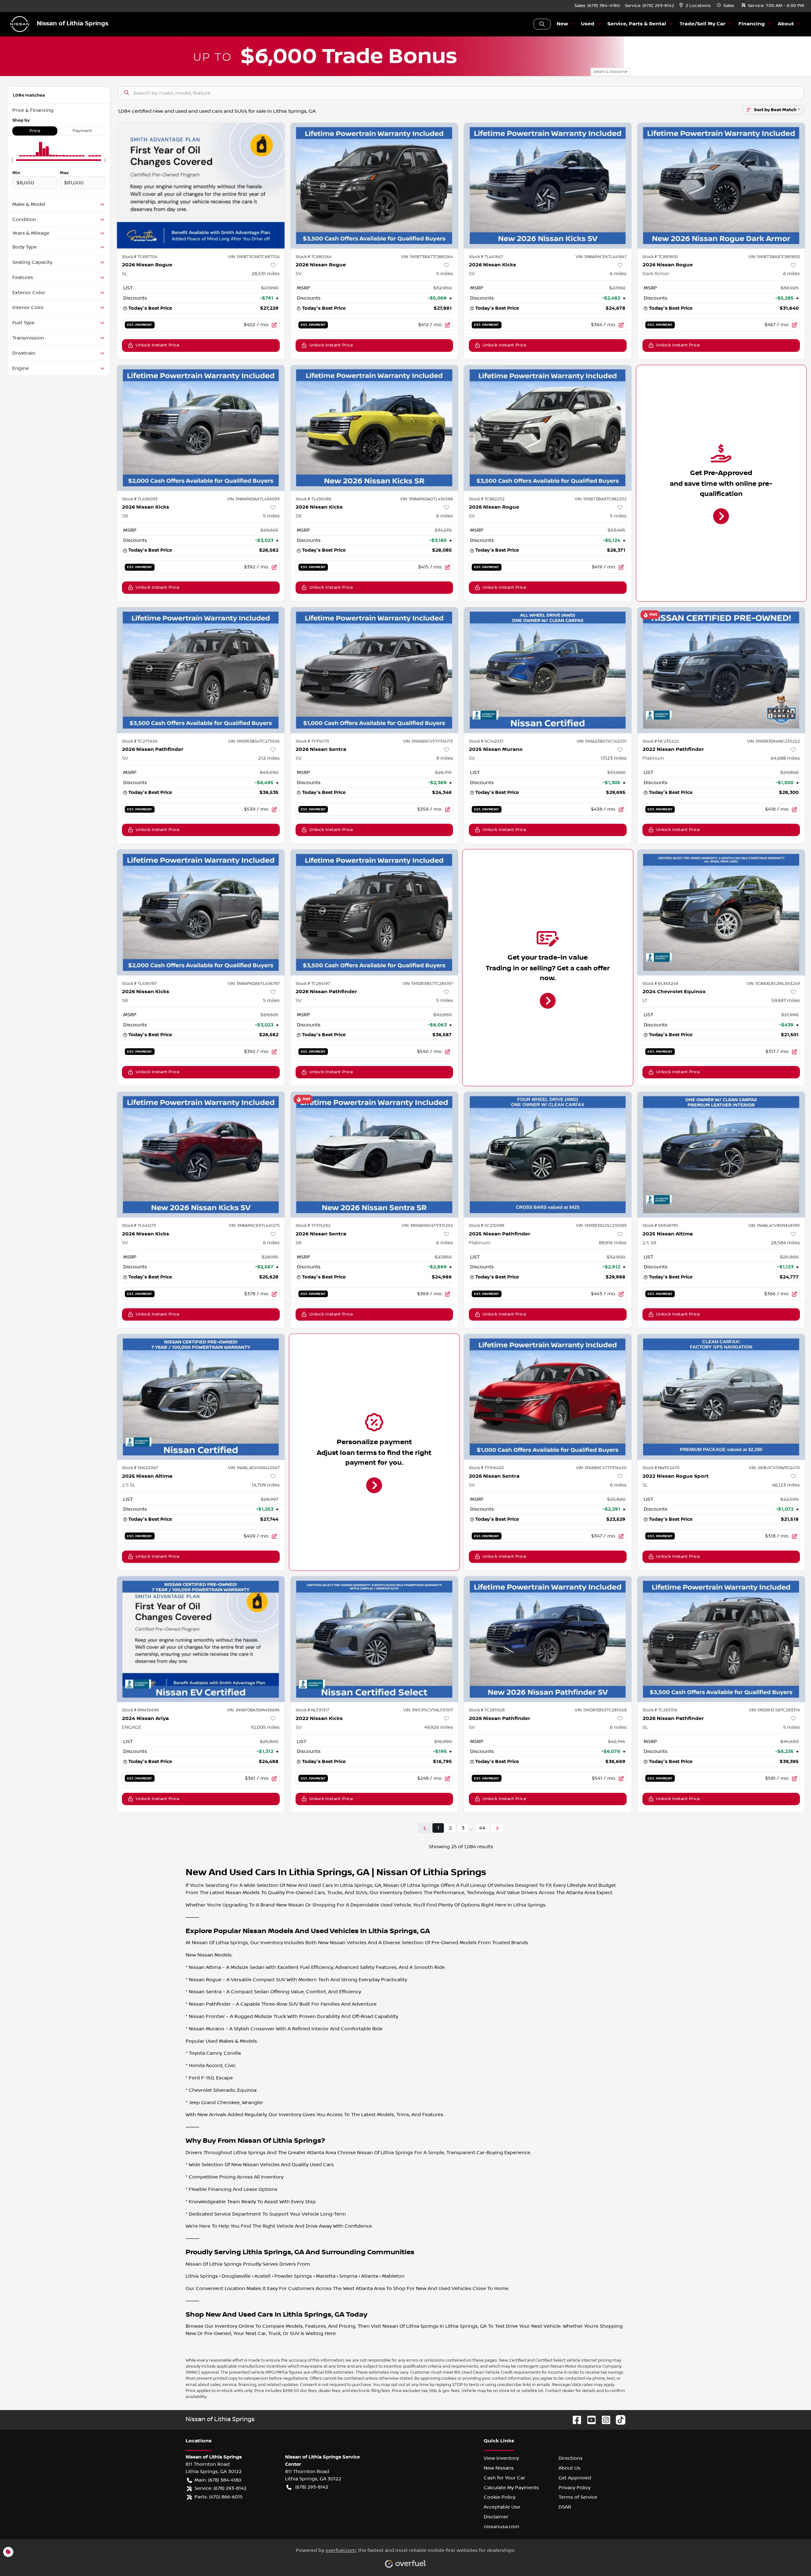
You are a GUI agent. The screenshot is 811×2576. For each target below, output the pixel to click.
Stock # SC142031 (486, 741)
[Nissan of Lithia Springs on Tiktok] (618, 2420)
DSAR (565, 2507)
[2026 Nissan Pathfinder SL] (721, 1639)
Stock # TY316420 (486, 1468)
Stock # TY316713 (312, 741)
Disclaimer (496, 2517)
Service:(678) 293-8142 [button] (220, 2488)
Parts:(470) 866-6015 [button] (219, 2497)
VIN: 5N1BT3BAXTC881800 (774, 257)
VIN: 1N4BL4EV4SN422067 (254, 1468)
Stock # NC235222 (661, 741)
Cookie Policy (500, 2497)
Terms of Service (578, 2497)
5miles (445, 274)
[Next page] (497, 1828)
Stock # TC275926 (140, 741)
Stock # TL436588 (313, 499)
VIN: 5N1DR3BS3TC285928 (601, 1710)
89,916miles (613, 1243)
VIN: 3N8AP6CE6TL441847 (601, 257)
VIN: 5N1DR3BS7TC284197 (428, 984)
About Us (569, 2468)
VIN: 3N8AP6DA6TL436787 (254, 984)
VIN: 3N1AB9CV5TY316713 (428, 741)
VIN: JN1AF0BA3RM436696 (253, 1710)
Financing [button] (752, 24)
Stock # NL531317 (312, 1710)
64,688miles (785, 758)
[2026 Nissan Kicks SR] (201, 428)
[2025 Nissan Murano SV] (548, 670)
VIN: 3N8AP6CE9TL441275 (254, 1226)
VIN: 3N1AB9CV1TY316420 (601, 1468)
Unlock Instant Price (157, 345)
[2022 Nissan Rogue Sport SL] (721, 1397)
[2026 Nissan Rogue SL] (201, 186)
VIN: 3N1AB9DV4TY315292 (427, 1226)
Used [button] (588, 24)
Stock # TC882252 (487, 499)
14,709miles (266, 1485)
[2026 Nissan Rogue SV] (374, 186)
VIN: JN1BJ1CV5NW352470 (774, 1468)
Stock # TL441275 (139, 1226)
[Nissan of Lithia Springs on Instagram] (603, 2420)
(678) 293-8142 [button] (312, 2487)
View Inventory (501, 2458)
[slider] (12, 160)
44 (482, 1828)
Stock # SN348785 (660, 1226)
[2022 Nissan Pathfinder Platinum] (721, 670)
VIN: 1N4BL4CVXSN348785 (774, 1226)
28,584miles (785, 1243)
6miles (618, 274)
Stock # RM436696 (140, 1710)
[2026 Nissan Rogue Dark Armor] (721, 186)
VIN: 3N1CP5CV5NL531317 (428, 1710)
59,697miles (786, 1000)
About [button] (786, 24)
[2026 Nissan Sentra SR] (374, 1155)
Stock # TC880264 (314, 257)
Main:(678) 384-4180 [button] (218, 2480)
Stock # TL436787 (139, 984)
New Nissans (499, 2468)
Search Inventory (542, 24)
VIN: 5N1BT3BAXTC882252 (601, 499)
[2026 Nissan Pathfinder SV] (201, 670)
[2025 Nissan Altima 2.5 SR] (721, 1155)
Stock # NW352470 (661, 1468)
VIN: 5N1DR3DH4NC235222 (773, 741)
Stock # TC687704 (140, 257)
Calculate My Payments (511, 2488)
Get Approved (575, 2478)
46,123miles (786, 1485)
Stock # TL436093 (140, 499)
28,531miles (266, 274)
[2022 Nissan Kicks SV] (374, 1639)
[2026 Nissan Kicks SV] (548, 186)
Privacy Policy (575, 2488)
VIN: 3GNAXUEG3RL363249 (773, 984)
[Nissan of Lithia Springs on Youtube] (589, 2420)
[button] (696, 6)
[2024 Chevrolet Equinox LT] (721, 912)
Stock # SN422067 (140, 1468)
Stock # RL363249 (660, 984)
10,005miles (265, 1727)
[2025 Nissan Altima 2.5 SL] (201, 1397)
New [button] (562, 24)
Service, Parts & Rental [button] (637, 24)
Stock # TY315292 (313, 1226)
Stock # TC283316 (660, 1710)
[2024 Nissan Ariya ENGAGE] (201, 1639)
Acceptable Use (502, 2507)
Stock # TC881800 (660, 257)
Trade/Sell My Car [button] (702, 24)
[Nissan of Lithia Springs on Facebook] (574, 2420)
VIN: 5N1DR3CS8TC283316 (774, 1710)
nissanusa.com (501, 2527)
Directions (571, 2458)
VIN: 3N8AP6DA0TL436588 (427, 499)
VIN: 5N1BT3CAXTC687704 (254, 257)
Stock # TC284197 (313, 984)
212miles (269, 758)
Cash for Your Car (504, 2478)
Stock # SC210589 (487, 1226)
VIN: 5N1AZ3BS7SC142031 (602, 741)
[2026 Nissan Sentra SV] (374, 670)
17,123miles (614, 758)
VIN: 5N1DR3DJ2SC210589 (601, 1226)
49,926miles (439, 1727)
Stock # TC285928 (487, 1710)
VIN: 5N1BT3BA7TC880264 (427, 257)
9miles (445, 758)
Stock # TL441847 (486, 257)
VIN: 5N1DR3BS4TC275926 (254, 741)
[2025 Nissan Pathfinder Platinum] (548, 1155)
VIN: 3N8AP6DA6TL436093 (253, 499)
